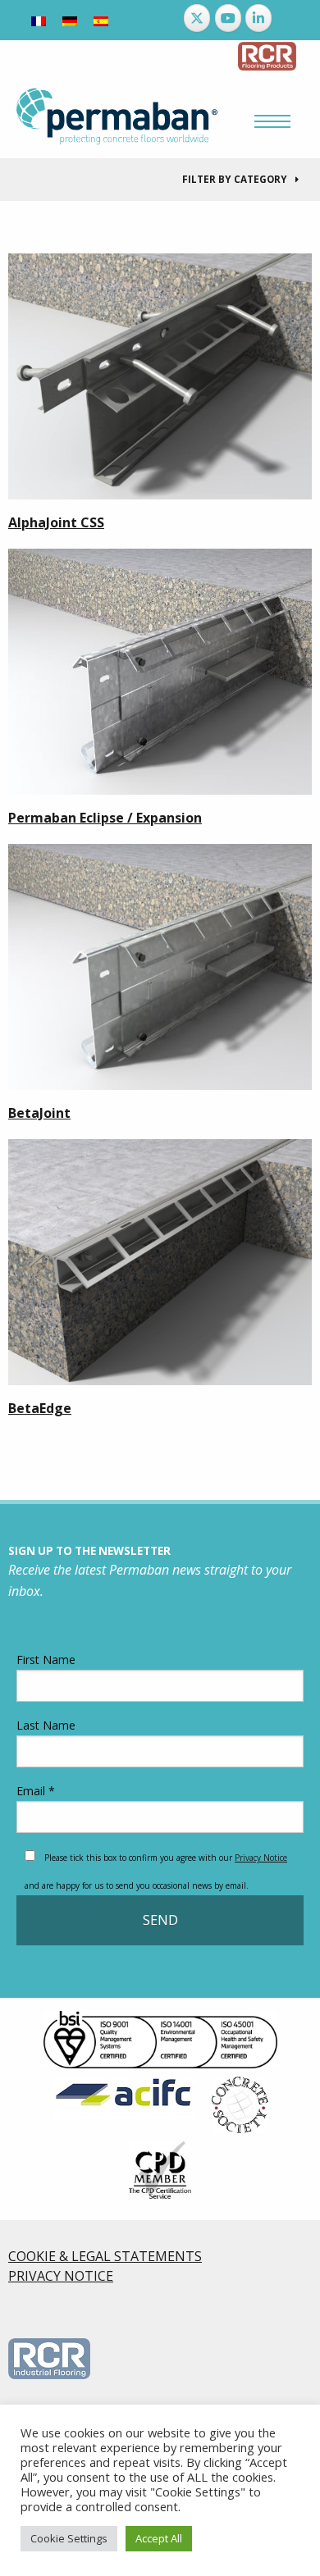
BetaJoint (39, 1113)
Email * (36, 1791)
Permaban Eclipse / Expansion (105, 818)
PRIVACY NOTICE (61, 2276)
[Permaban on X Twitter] (197, 18)
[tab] (160, 180)
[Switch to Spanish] (101, 20)
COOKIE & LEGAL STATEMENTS (105, 2256)
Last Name (46, 1725)
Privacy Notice (261, 1858)
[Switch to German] (70, 20)
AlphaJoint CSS (56, 522)
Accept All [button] (159, 2538)
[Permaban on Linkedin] (258, 18)
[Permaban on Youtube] (228, 18)
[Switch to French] (39, 20)
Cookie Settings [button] (69, 2538)
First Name (46, 1660)
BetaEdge (40, 1408)
